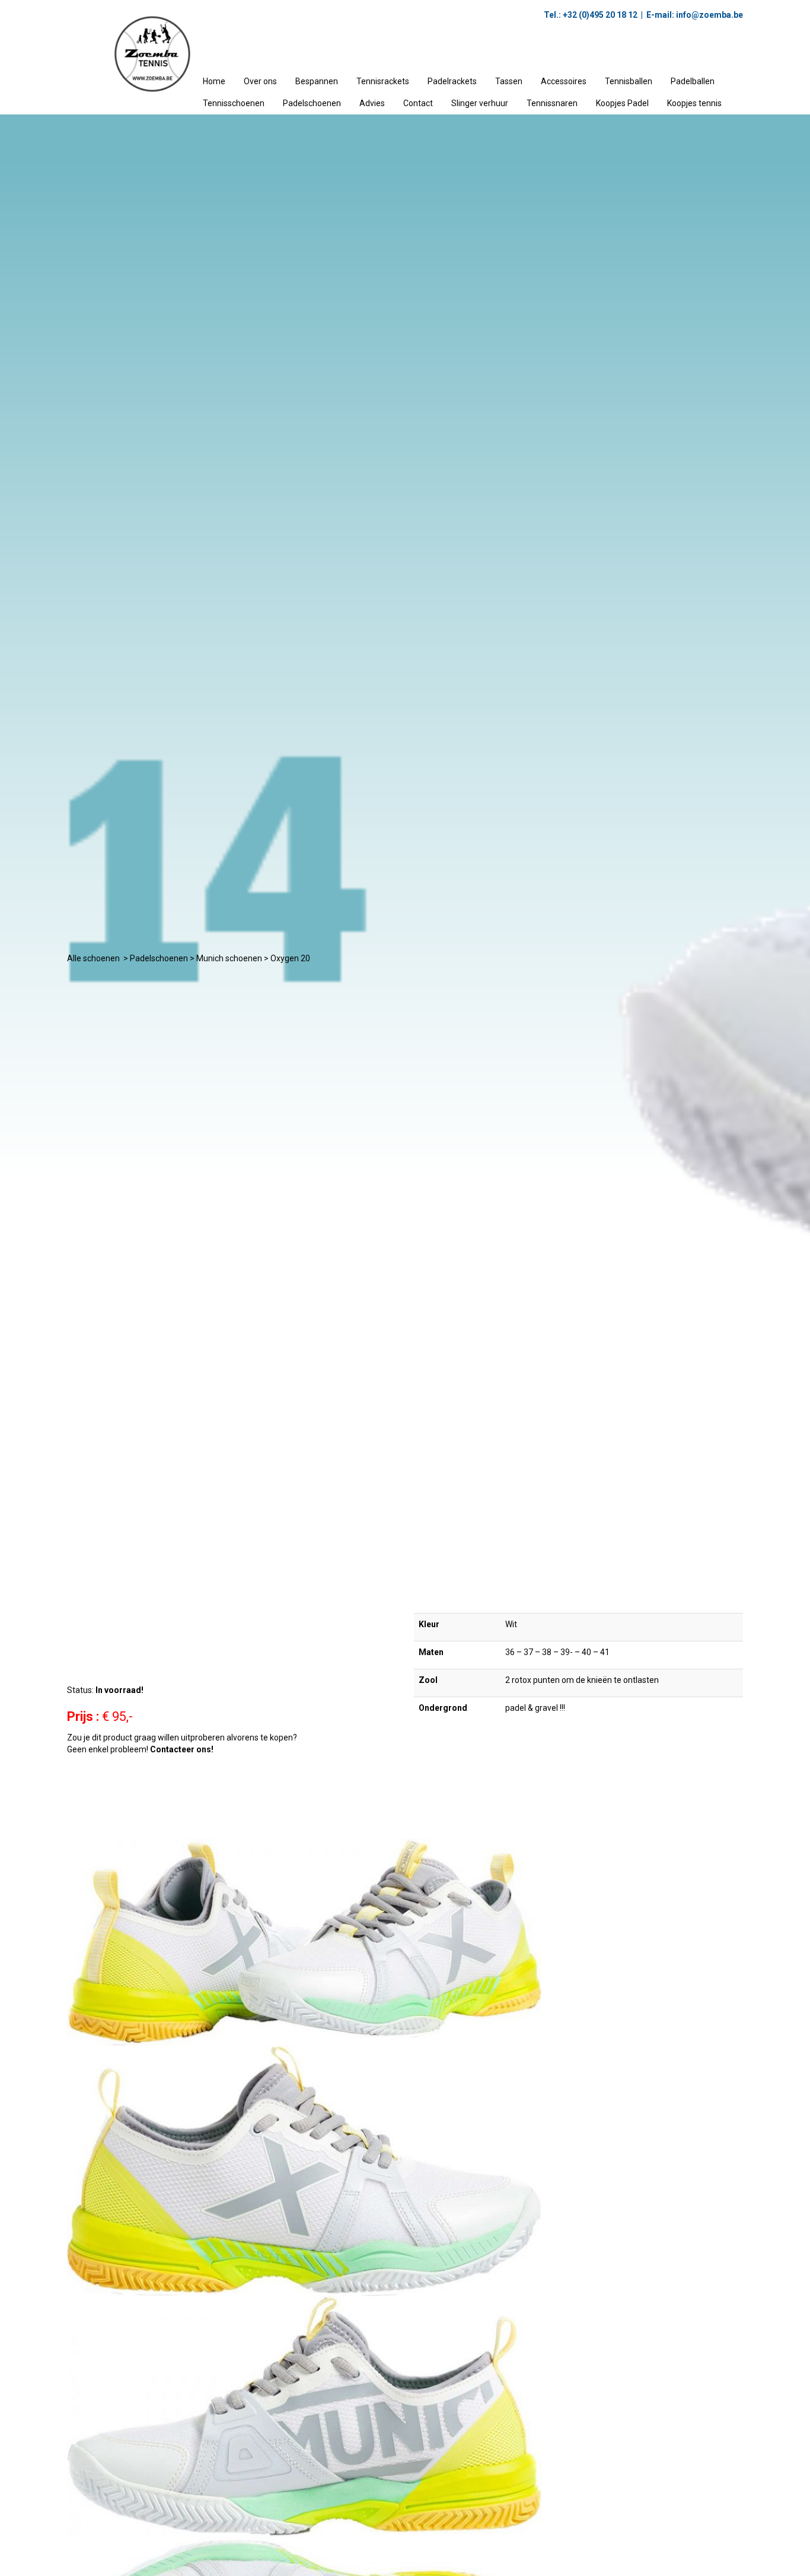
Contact (418, 103)
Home (214, 81)
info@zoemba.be (709, 15)
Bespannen (317, 81)
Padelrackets (452, 81)
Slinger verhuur (480, 103)
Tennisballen (629, 81)
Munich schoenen (229, 958)
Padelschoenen (312, 103)
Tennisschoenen (234, 103)
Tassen (509, 81)
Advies (372, 103)
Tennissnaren (552, 103)
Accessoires (564, 81)
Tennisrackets (383, 81)
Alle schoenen (93, 958)
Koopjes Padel (622, 103)
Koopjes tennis (694, 103)
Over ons (260, 81)
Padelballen (693, 81)
